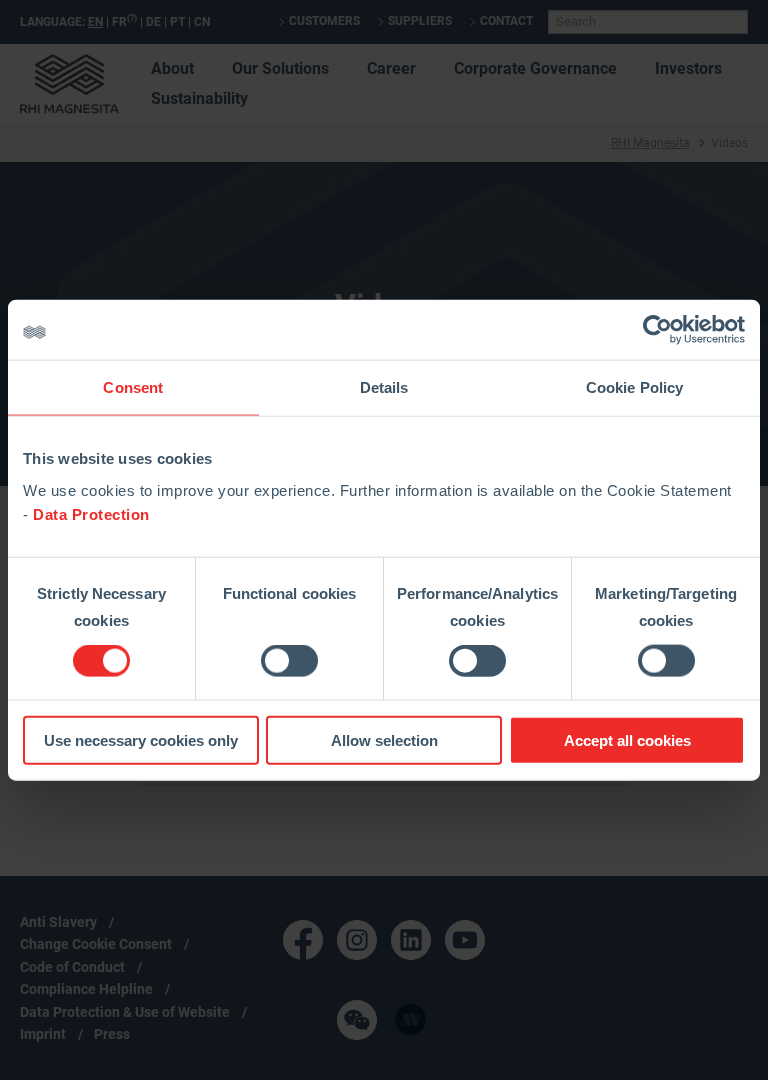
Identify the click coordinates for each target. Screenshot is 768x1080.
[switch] (289, 661)
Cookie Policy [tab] (634, 387)
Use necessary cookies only (141, 739)
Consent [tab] (133, 387)
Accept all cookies (627, 739)
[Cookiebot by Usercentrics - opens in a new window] (657, 330)
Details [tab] (384, 387)
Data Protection (91, 513)
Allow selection (384, 739)
